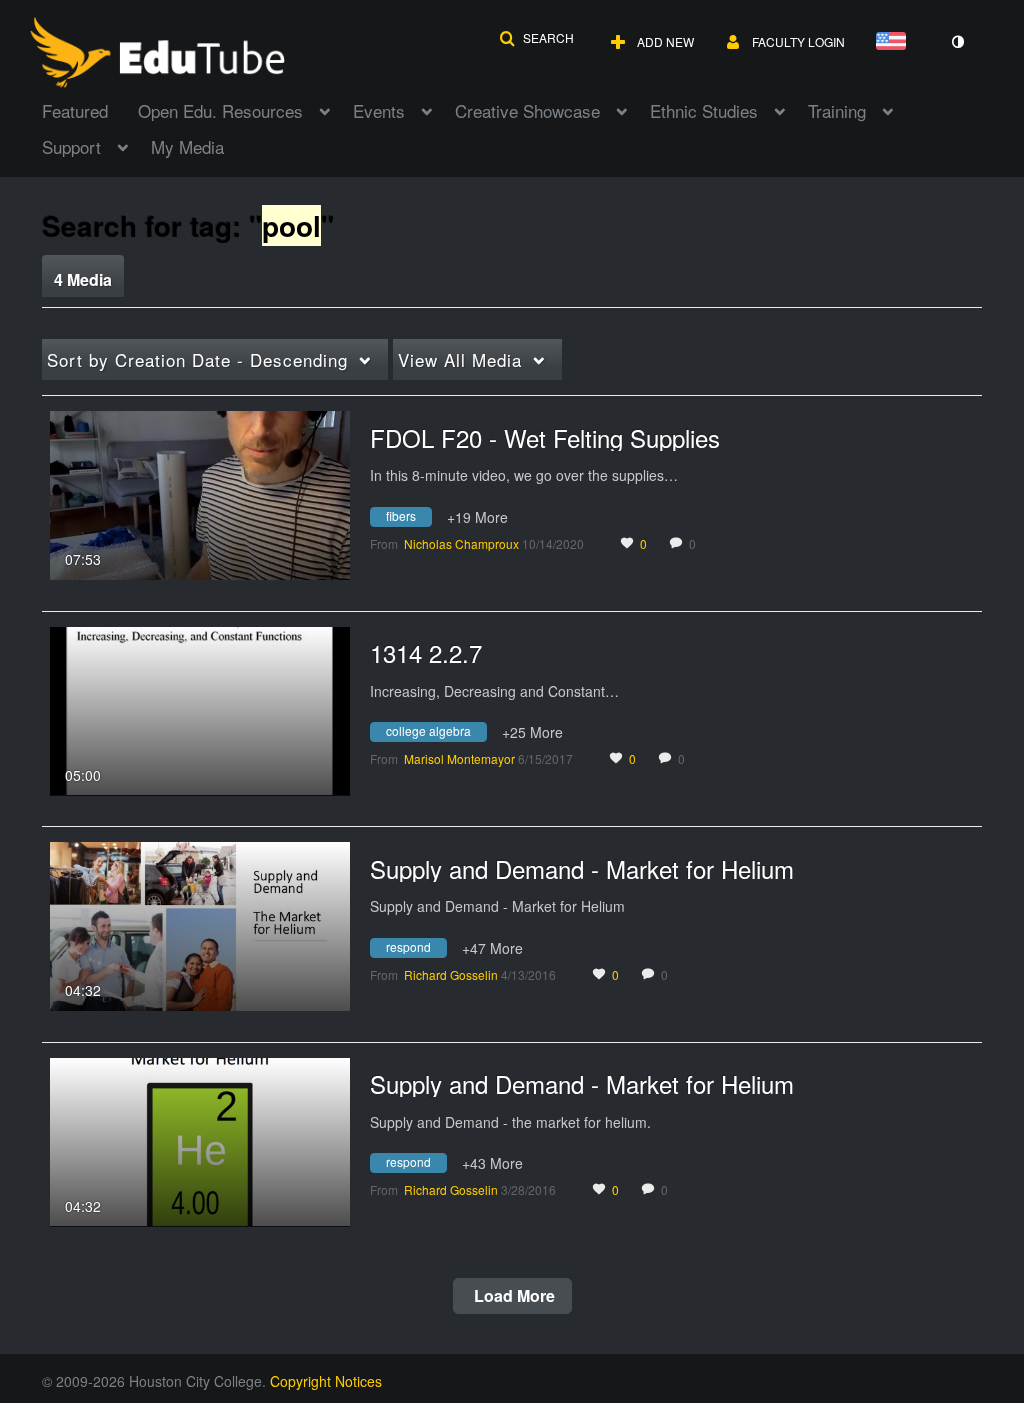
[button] (536, 38)
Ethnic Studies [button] (704, 110)
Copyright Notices (326, 1381)
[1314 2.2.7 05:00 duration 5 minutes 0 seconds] (200, 709)
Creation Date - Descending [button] (197, 359)
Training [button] (837, 110)
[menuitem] (90, 109)
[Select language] (895, 42)
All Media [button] (460, 359)
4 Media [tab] (83, 279)
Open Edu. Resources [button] (220, 110)
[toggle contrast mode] (957, 42)
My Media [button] (187, 146)
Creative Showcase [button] (527, 110)
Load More (512, 1295)
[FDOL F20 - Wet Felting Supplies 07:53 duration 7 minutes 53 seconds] (200, 493)
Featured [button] (75, 110)
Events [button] (379, 110)
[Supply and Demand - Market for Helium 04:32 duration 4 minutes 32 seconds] (200, 924)
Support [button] (71, 146)
